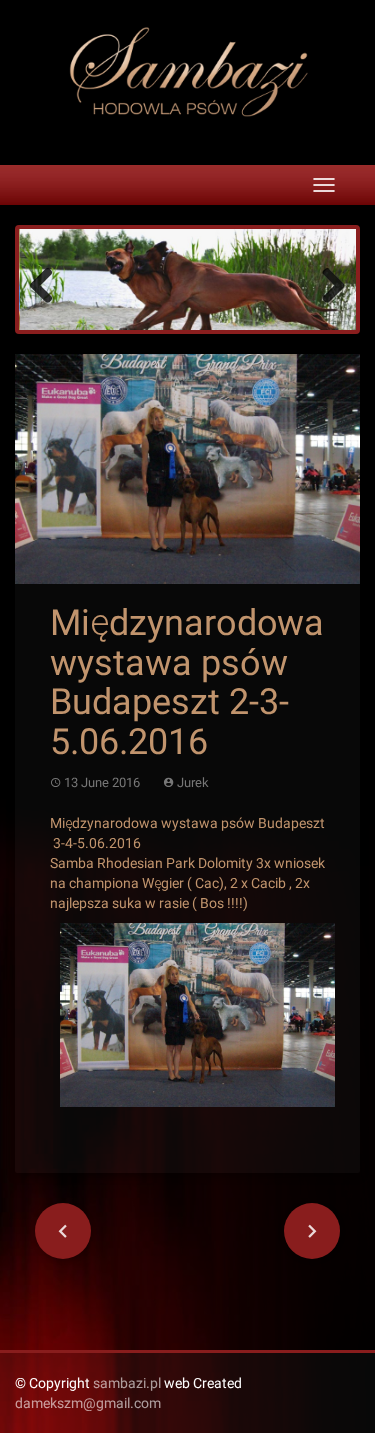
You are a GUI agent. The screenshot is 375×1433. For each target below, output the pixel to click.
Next (326, 284)
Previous (49, 284)
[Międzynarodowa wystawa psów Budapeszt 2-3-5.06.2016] (187, 468)
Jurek (193, 782)
